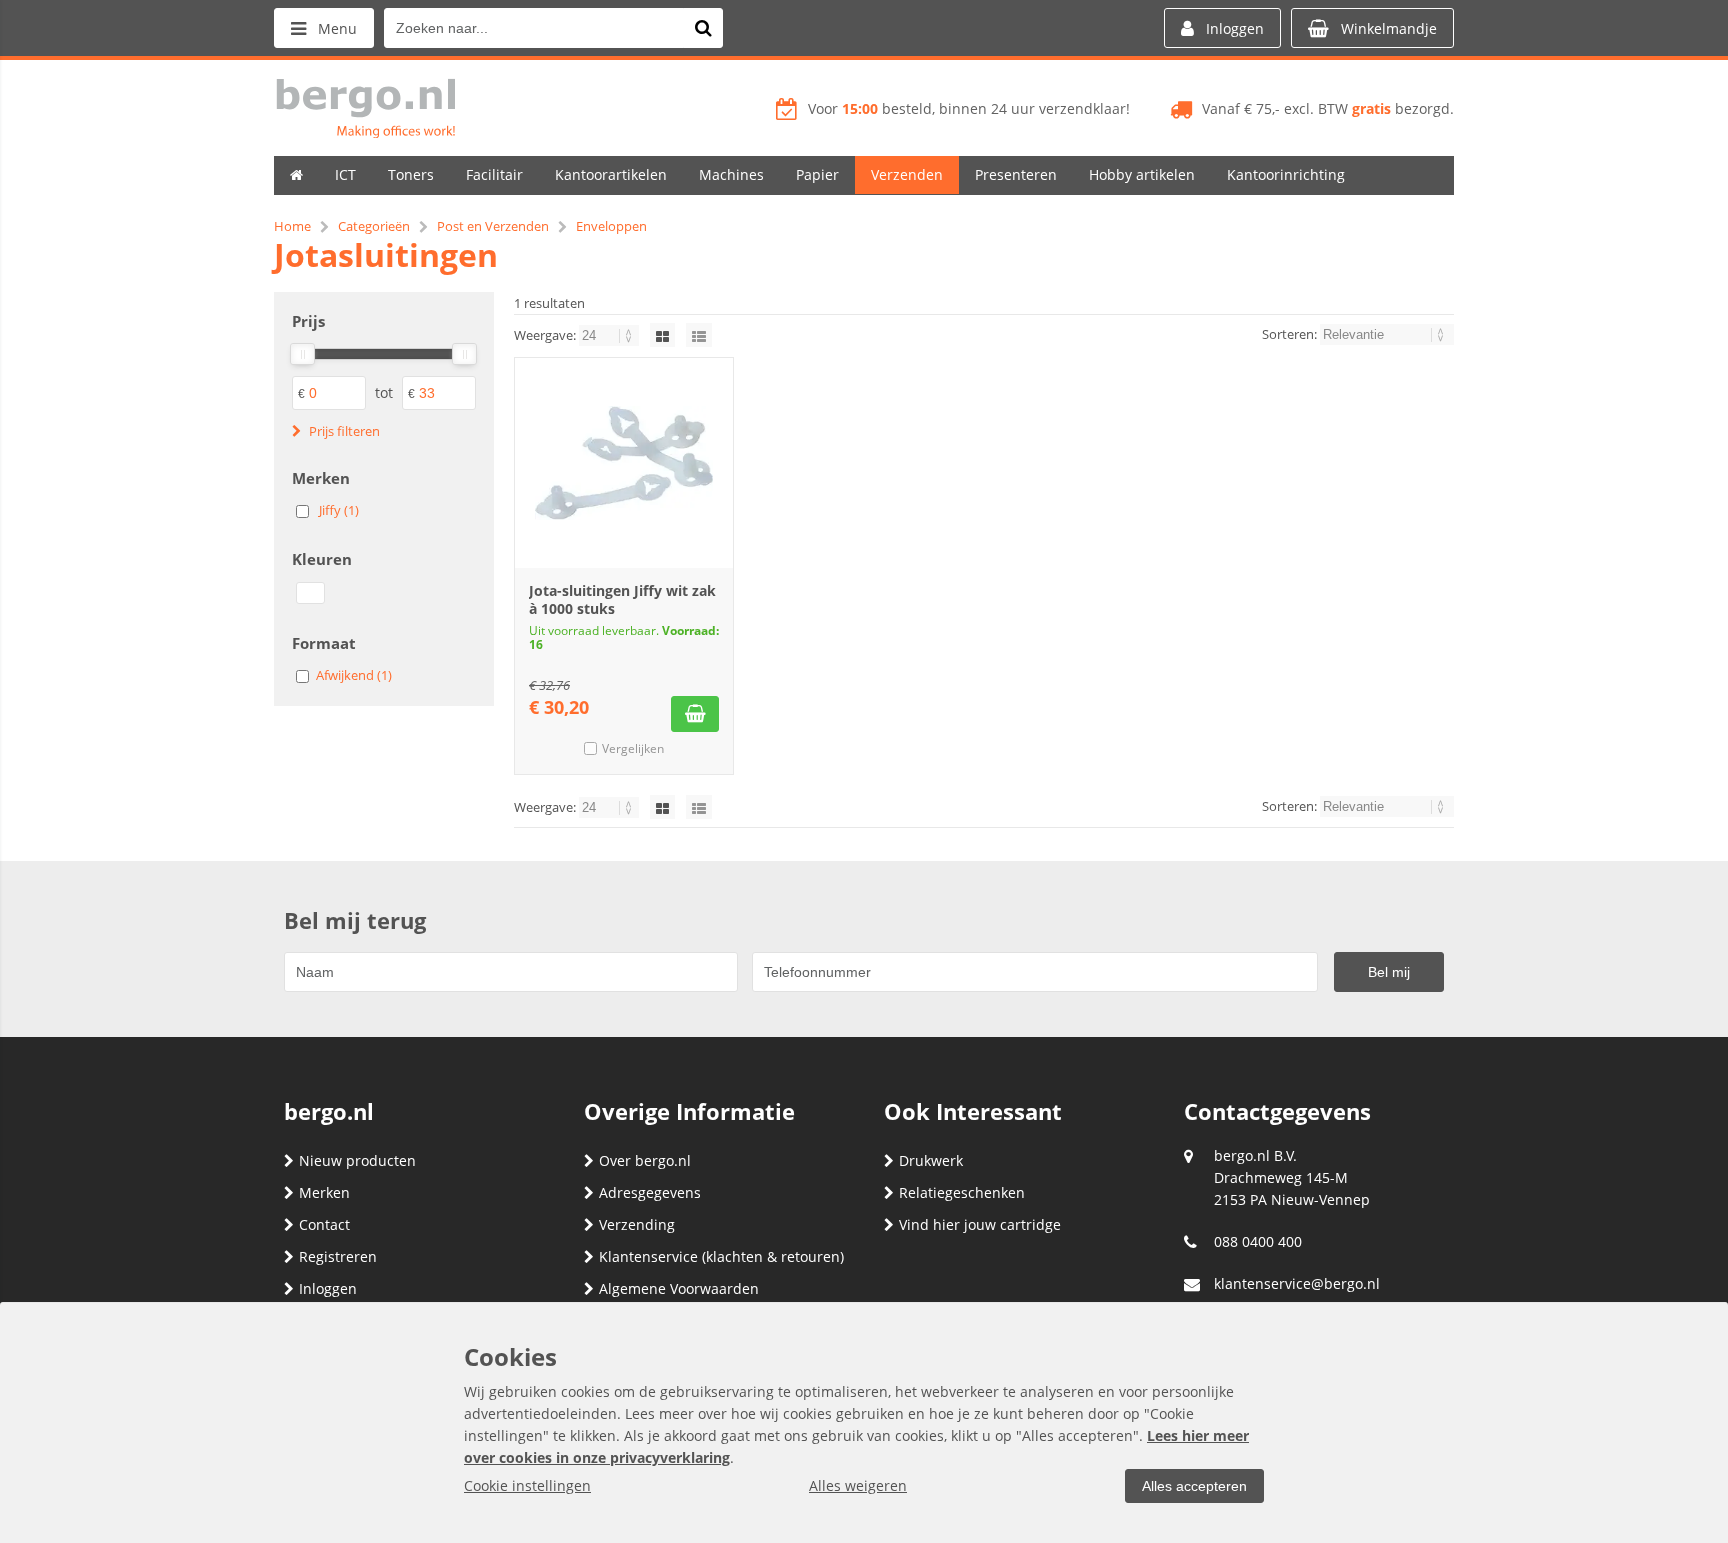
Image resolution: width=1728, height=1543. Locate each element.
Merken (324, 1192)
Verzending (637, 1224)
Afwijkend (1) (354, 675)
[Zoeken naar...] (703, 28)
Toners (411, 174)
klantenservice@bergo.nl (1297, 1283)
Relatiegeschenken (962, 1192)
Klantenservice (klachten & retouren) (721, 1256)
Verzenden (907, 174)
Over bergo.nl (645, 1160)
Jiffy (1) (339, 510)
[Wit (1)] (310, 593)
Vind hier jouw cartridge (980, 1224)
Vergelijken (633, 748)
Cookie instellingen (527, 1485)
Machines (731, 174)
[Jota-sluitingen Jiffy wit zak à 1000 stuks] (624, 463)
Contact (324, 1224)
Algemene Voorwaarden (679, 1288)
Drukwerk (931, 1160)
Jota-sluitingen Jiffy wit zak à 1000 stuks (622, 599)
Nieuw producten (357, 1160)
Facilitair (494, 174)
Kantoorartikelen (611, 174)
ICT (345, 174)
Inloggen (328, 1288)
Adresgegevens (650, 1192)
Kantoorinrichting (1286, 174)
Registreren (338, 1256)
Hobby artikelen (1142, 174)
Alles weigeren (858, 1485)
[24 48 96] (610, 335)
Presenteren (1016, 174)
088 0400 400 (1258, 1241)
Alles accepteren (1194, 1486)
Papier (817, 174)
